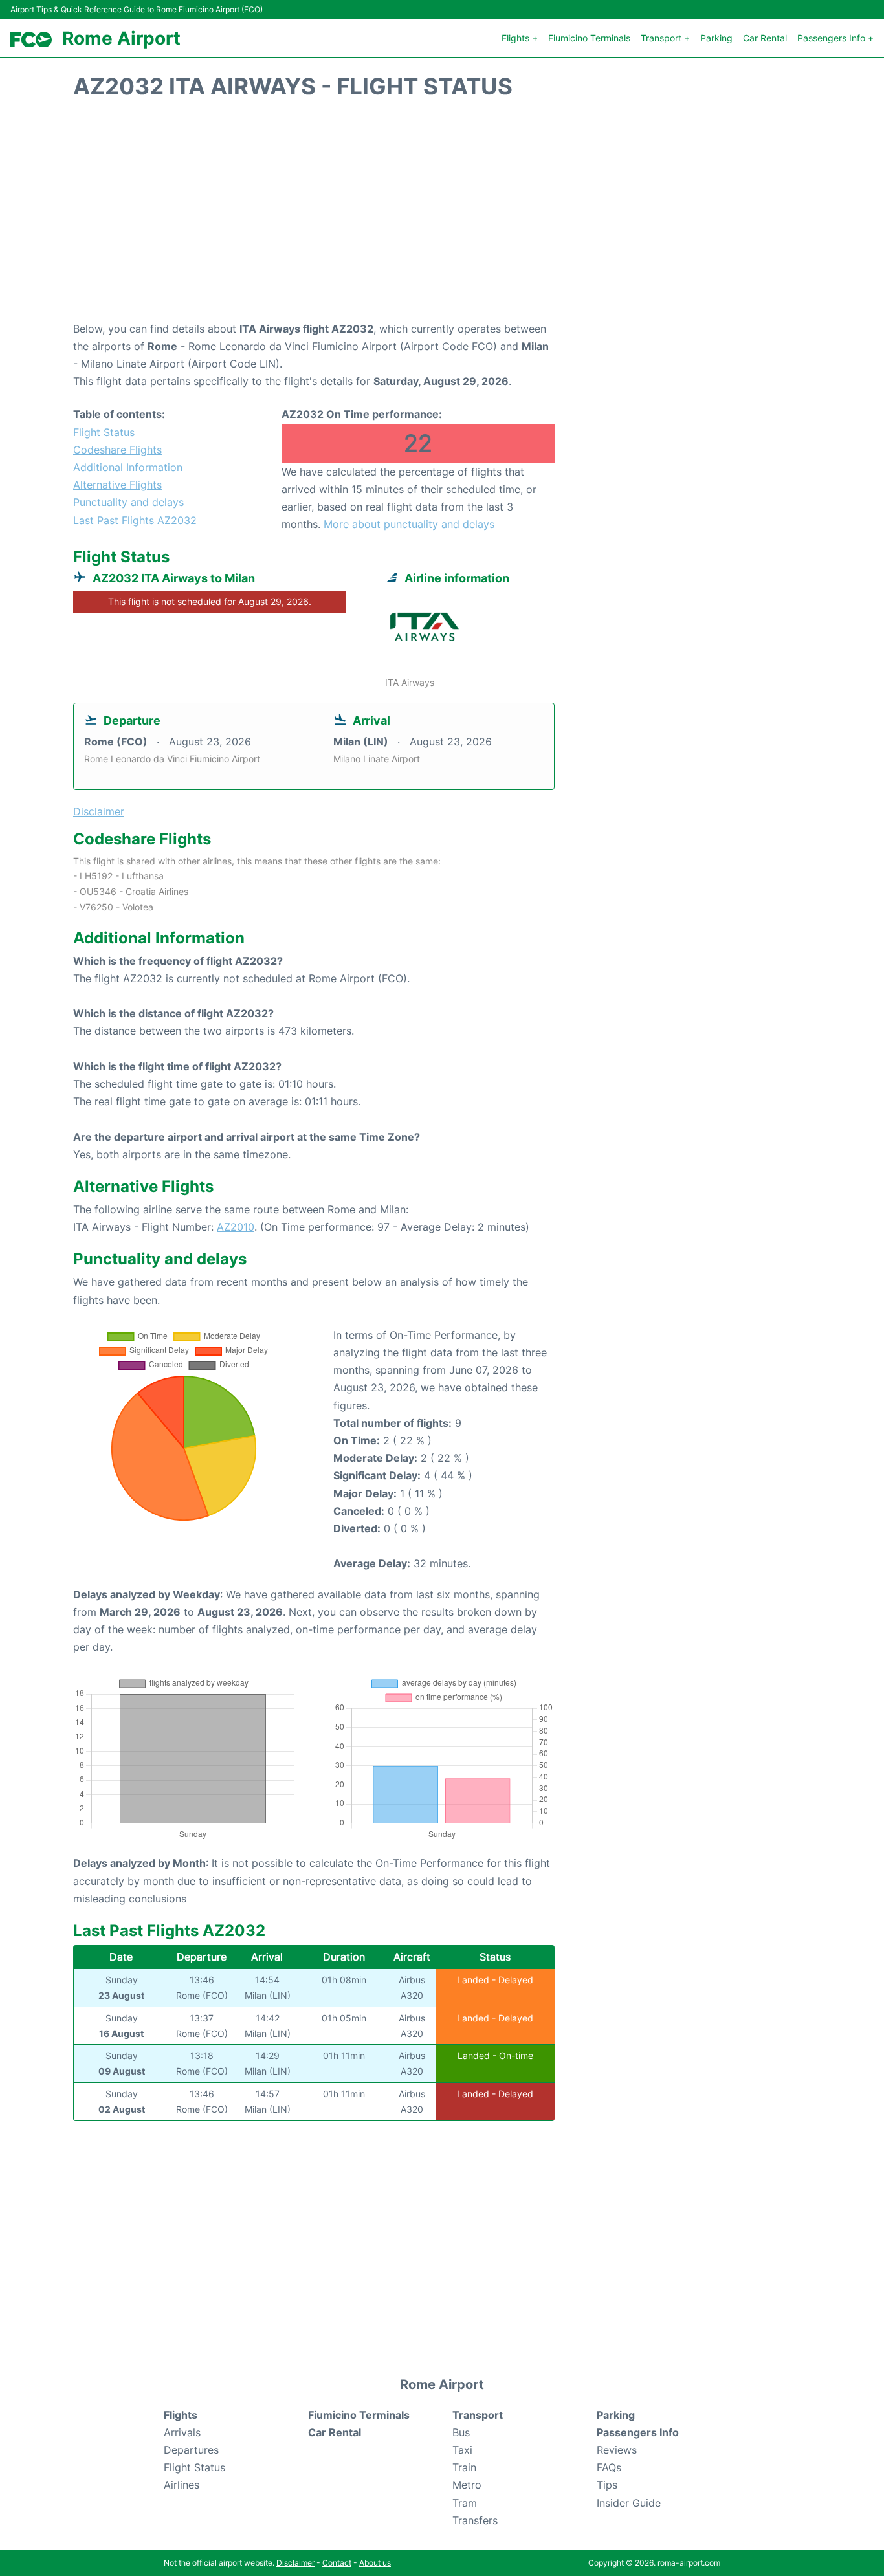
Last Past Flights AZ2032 (135, 520)
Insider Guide (629, 2503)
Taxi (462, 2450)
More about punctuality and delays (409, 524)
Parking (716, 38)
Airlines (182, 2485)
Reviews (617, 2450)
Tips (607, 2485)
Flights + (520, 38)
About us (375, 2563)
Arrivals (182, 2432)
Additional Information (128, 467)
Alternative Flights (117, 485)
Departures (191, 2450)
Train (464, 2467)
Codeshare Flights (117, 450)
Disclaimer (295, 2563)
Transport (478, 2415)
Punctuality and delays (128, 502)
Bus (461, 2432)
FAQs (609, 2467)
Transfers (475, 2520)
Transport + (665, 38)
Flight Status (104, 432)
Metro (467, 2485)
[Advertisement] (442, 217)
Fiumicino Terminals (589, 38)
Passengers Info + (835, 38)
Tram (465, 2503)
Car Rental (765, 38)
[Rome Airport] (31, 40)
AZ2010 (236, 1227)
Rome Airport (121, 38)
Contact (337, 2563)
